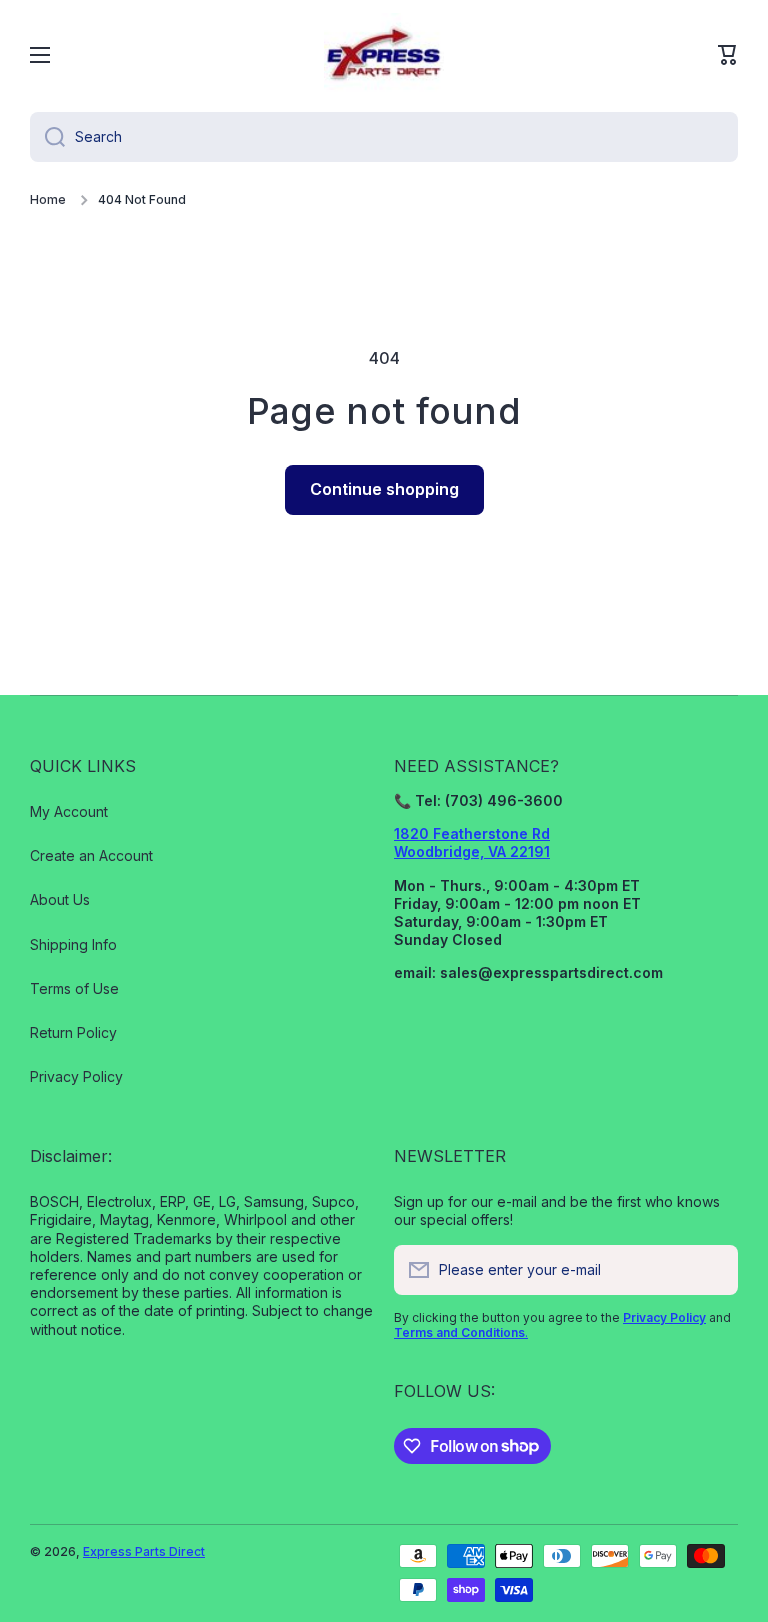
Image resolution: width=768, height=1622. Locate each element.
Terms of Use (74, 988)
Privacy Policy (76, 1076)
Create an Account (91, 855)
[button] (728, 55)
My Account (69, 811)
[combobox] (384, 137)
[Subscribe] (713, 1270)
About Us (60, 899)
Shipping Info (73, 944)
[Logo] (384, 55)
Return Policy (73, 1032)
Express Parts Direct (144, 1551)
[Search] (47, 137)
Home (48, 199)
